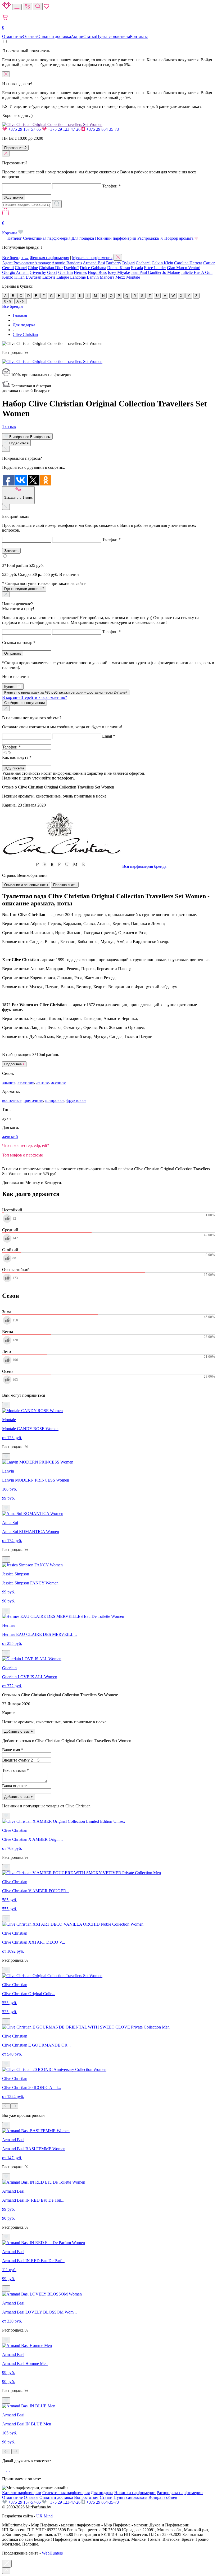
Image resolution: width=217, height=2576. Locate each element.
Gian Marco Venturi (184, 268)
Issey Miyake (119, 272)
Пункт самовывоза (113, 36)
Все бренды (13, 306)
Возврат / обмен (163, 2497)
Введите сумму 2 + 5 (21, 1760)
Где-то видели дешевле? (24, 589)
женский (10, 1136)
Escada (137, 268)
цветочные (33, 1100)
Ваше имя (13, 1750)
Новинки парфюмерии (116, 238)
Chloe (33, 268)
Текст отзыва (15, 1770)
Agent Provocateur (18, 263)
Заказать (11, 551)
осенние (58, 1082)
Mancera (107, 277)
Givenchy (38, 272)
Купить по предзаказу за (66, 692)
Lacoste (49, 277)
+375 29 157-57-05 (24, 129)
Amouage (43, 263)
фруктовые (76, 1100)
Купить (10, 687)
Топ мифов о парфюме (22, 1155)
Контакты (139, 36)
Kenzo (8, 277)
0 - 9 (8, 301)
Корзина (10, 228)
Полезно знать (65, 885)
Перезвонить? (15, 148)
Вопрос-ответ (86, 2497)
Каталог (15, 238)
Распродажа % (150, 238)
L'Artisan (33, 277)
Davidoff (71, 268)
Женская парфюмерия (49, 258)
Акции (77, 36)
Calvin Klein (162, 263)
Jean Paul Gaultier (146, 272)
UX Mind (44, 2516)
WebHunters (52, 2553)
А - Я (20, 301)
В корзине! (35, 697)
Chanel (21, 268)
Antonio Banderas (67, 263)
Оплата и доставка (54, 36)
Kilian (19, 277)
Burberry (114, 263)
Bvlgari (128, 263)
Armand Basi (94, 263)
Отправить (13, 653)
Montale (133, 277)
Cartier (209, 263)
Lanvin (93, 277)
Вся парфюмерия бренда (144, 866)
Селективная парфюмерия (47, 238)
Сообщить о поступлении (24, 703)
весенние (26, 1082)
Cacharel (143, 263)
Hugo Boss (97, 272)
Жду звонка (14, 197)
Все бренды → (15, 258)
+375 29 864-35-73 (102, 129)
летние (42, 1082)
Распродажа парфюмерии (180, 2493)
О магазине (12, 36)
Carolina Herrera (188, 263)
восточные (12, 1100)
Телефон (111, 186)
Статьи (90, 36)
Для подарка (83, 238)
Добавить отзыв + (19, 1731)
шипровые (55, 1100)
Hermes (80, 272)
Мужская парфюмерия (92, 258)
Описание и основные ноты (26, 885)
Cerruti (8, 268)
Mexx (120, 277)
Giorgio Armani (15, 272)
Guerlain (65, 272)
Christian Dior (51, 268)
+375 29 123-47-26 (64, 129)
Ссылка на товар (19, 643)
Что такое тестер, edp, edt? (26, 1145)
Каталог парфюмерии (22, 2493)
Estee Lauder (155, 268)
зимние (9, 1082)
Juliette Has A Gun (197, 272)
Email (109, 736)
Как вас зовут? (17, 757)
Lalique (63, 277)
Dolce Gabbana (93, 268)
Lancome (78, 277)
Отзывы (30, 36)
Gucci (52, 272)
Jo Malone (171, 272)
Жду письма (14, 768)
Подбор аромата (179, 238)
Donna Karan (119, 268)
